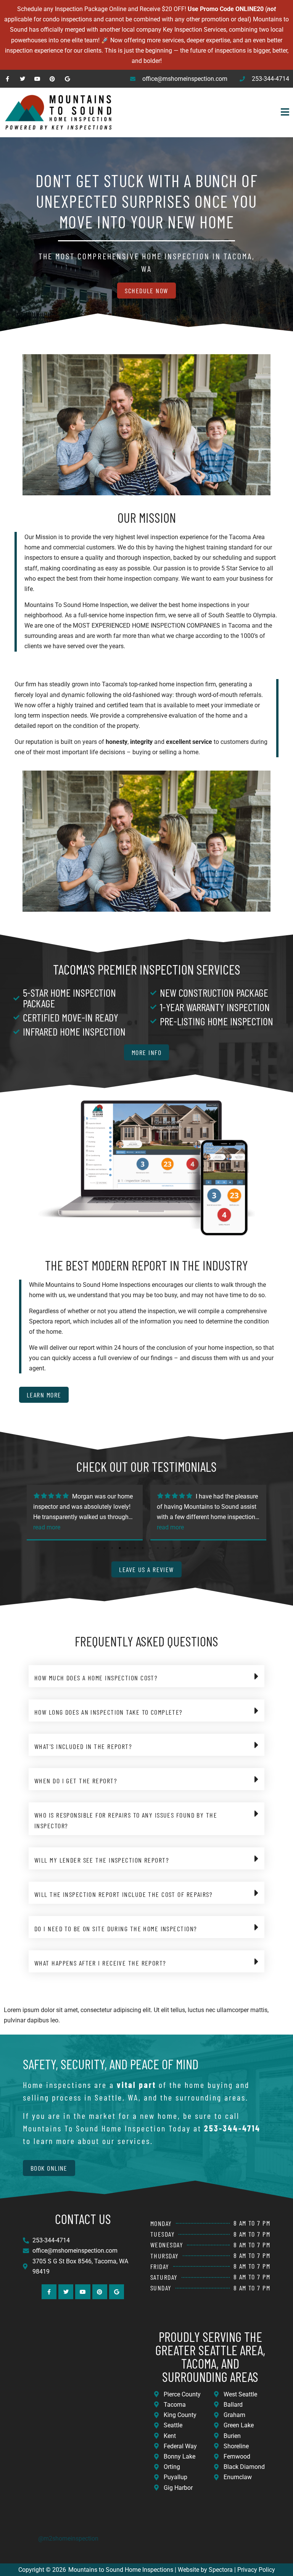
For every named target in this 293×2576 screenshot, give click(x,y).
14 (196, 1548)
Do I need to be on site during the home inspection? (116, 1929)
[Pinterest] (52, 79)
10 (166, 1548)
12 (181, 1548)
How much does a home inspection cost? (96, 1678)
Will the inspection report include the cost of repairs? (123, 1894)
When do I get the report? (76, 1781)
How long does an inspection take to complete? (109, 1712)
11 (173, 1548)
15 (204, 1548)
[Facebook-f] (7, 79)
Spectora (221, 2570)
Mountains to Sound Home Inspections (121, 2570)
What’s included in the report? (83, 1746)
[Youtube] (37, 79)
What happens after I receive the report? (100, 1963)
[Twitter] (22, 79)
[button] (205, 112)
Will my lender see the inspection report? (102, 1860)
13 (188, 1548)
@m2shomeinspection (68, 2538)
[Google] (67, 79)
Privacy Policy (256, 2570)
